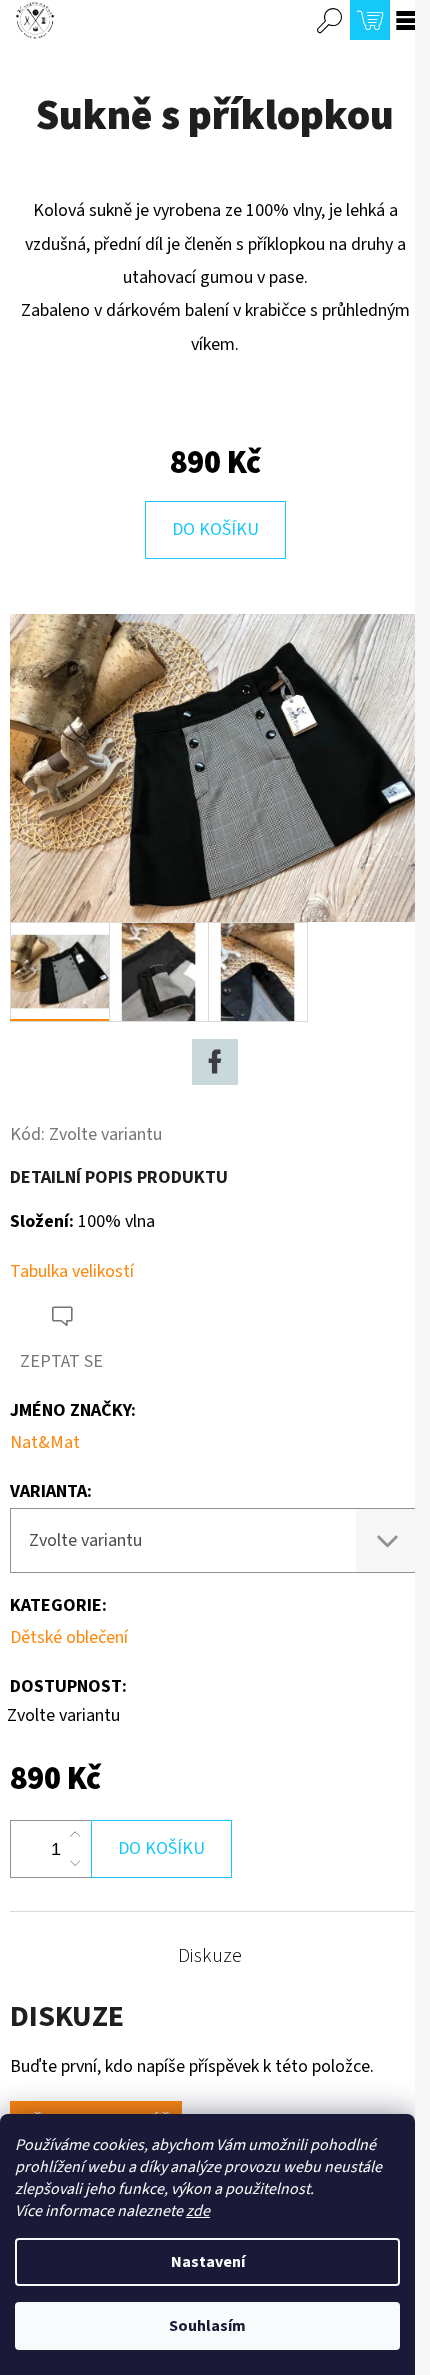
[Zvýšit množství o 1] (75, 1835)
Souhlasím (207, 2326)
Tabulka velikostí (72, 1271)
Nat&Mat (45, 1442)
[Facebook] (215, 1062)
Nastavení (208, 2262)
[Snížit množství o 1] (75, 1863)
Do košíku (215, 529)
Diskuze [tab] (210, 1956)
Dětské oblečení (69, 1637)
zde (198, 2211)
